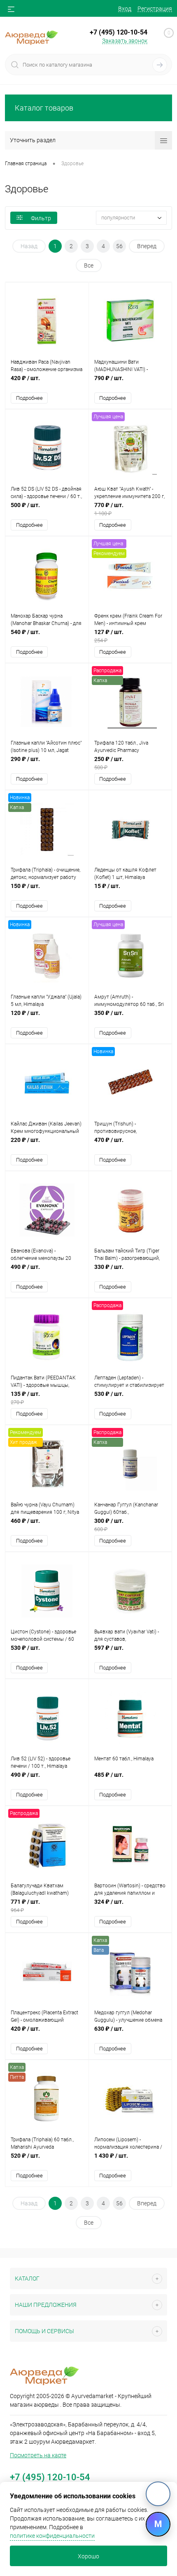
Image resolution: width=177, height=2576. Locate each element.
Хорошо (88, 2556)
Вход (125, 9)
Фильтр (41, 218)
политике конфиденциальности (52, 2536)
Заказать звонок (125, 41)
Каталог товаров (44, 108)
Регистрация (155, 9)
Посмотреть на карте (38, 2455)
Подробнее (29, 398)
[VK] (158, 2494)
